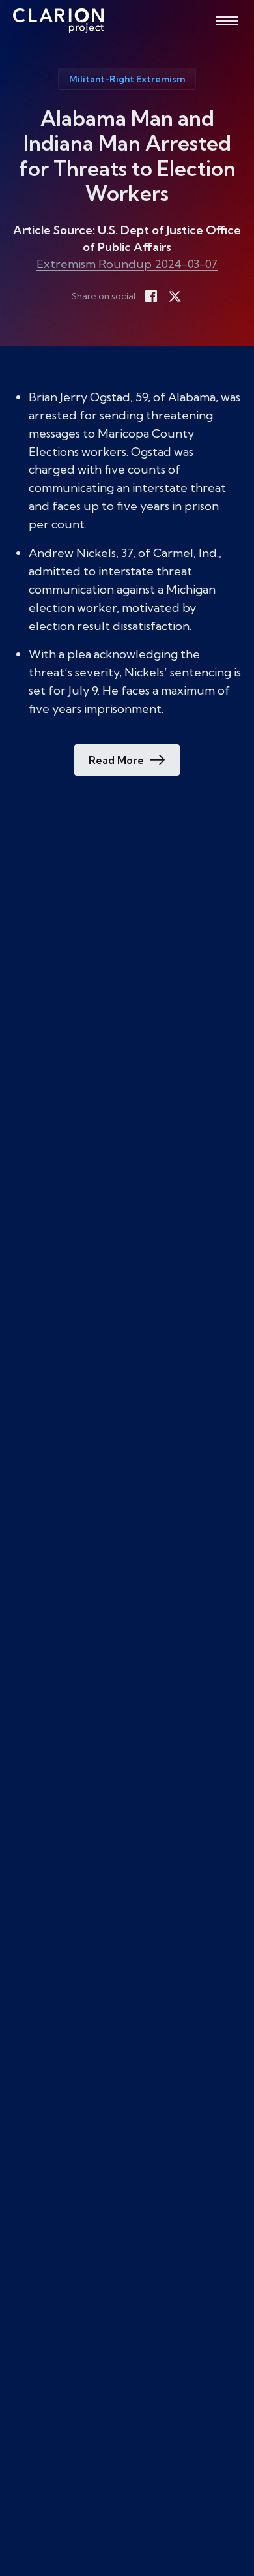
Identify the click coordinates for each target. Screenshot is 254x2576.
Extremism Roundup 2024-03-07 (127, 264)
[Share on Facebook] (151, 296)
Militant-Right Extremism (127, 79)
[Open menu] (227, 21)
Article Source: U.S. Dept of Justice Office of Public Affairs (127, 238)
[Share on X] (175, 296)
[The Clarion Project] (58, 21)
